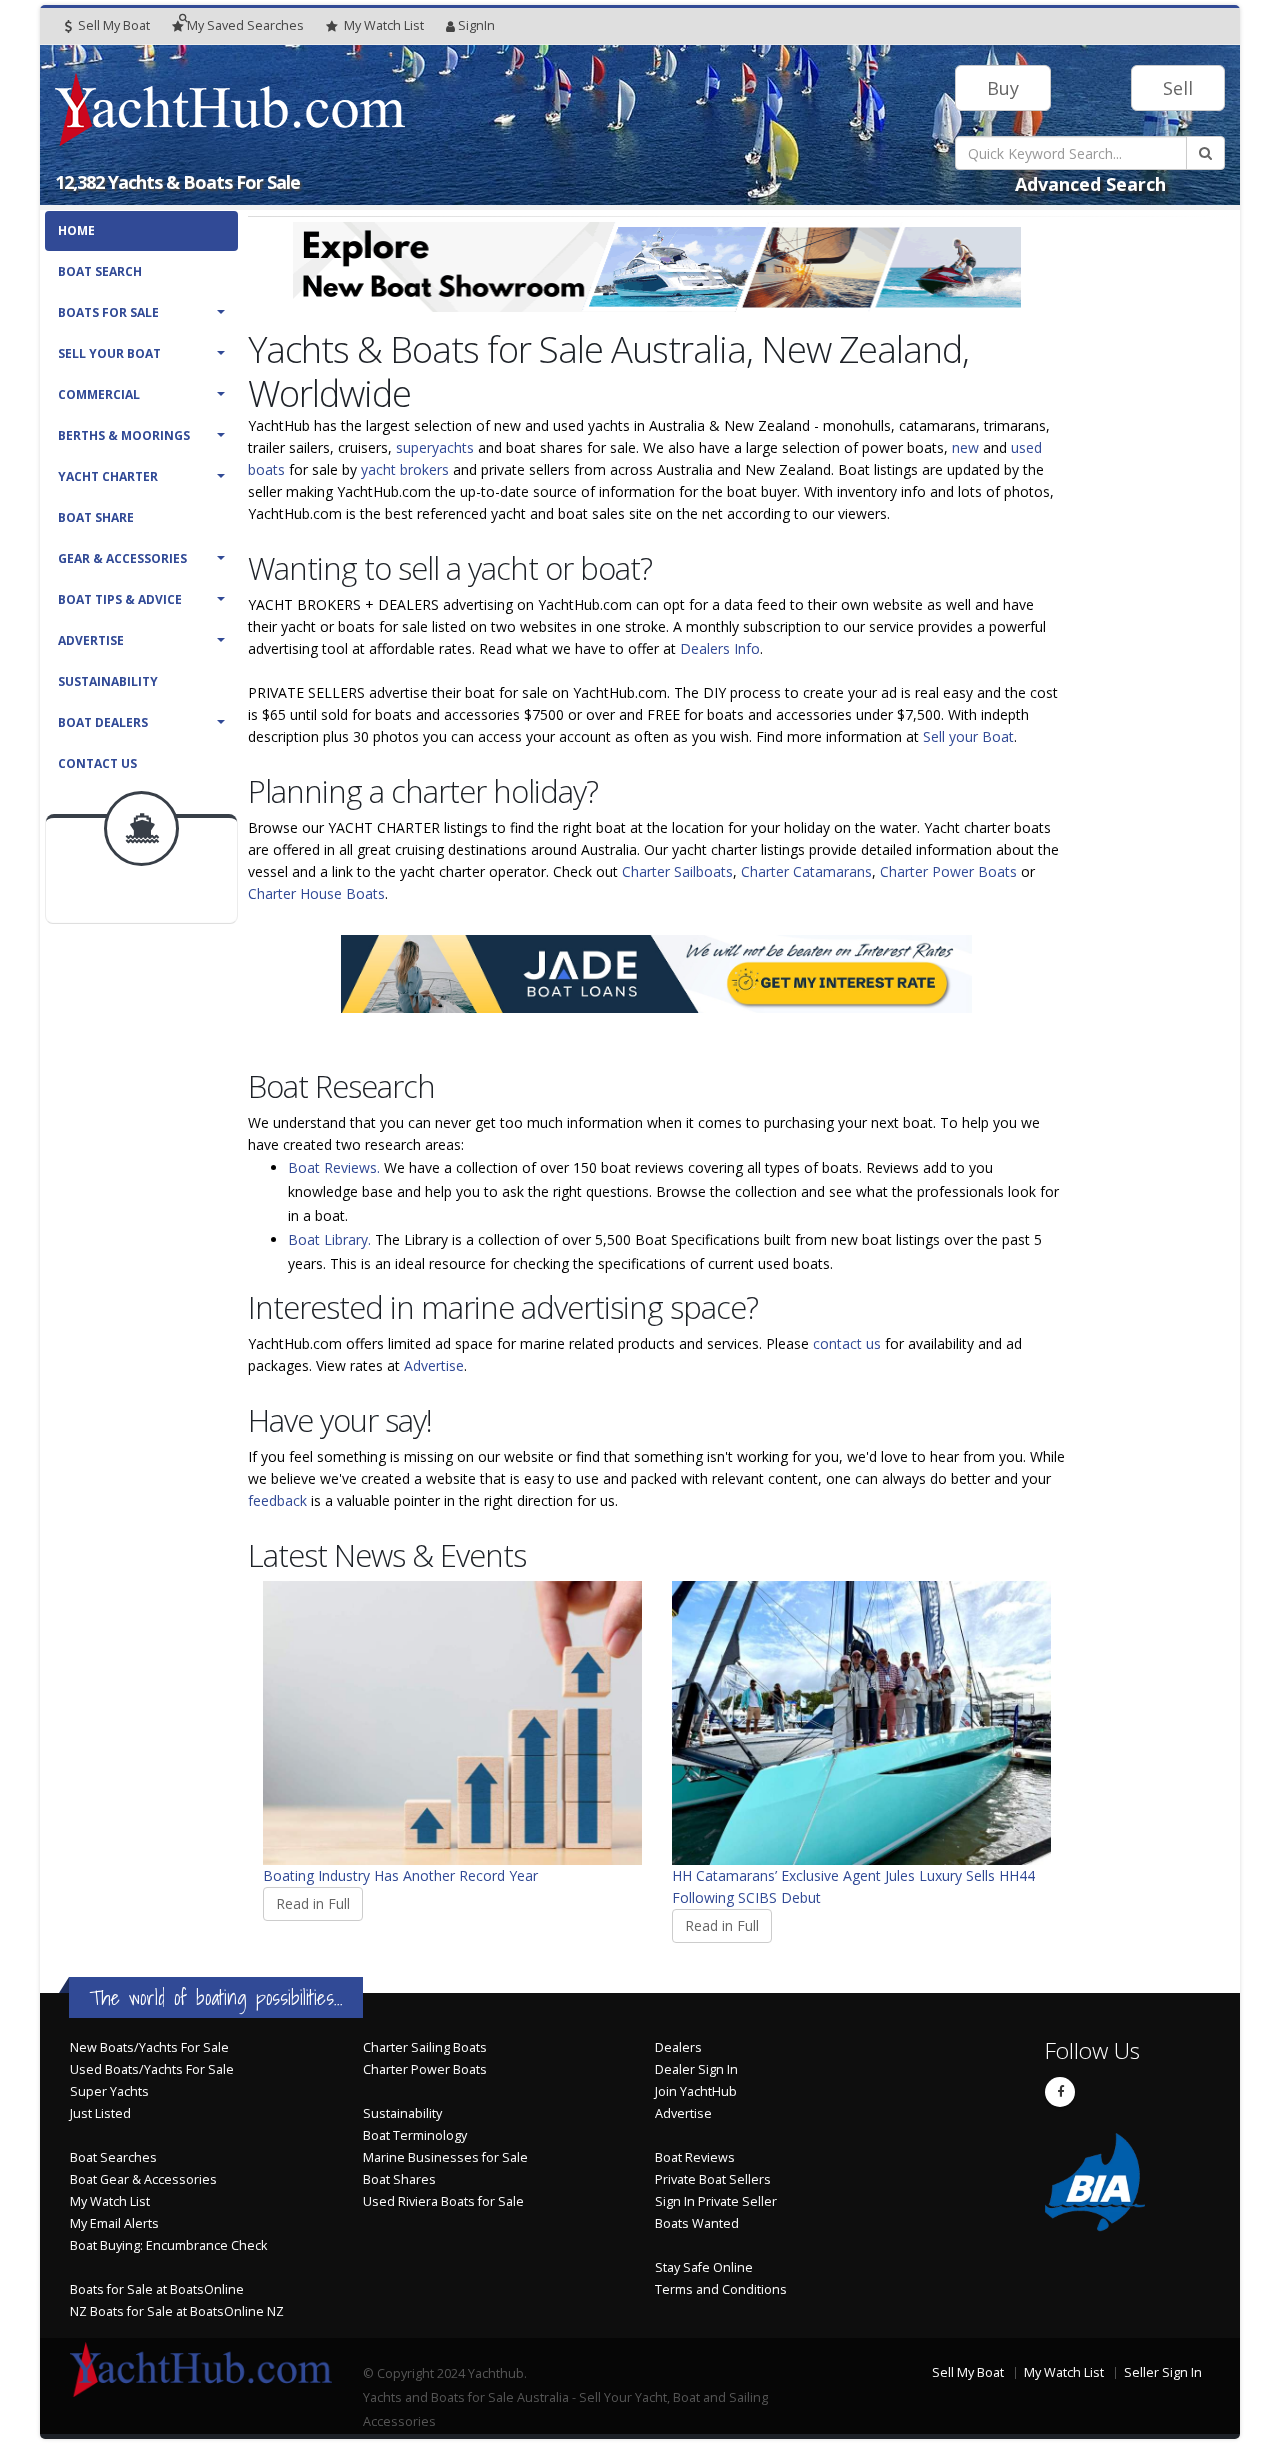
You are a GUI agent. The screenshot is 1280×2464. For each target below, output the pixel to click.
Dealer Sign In (696, 2069)
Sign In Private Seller (716, 2201)
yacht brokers (405, 469)
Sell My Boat (112, 25)
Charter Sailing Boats (425, 2047)
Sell (1178, 88)
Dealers (678, 2047)
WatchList (384, 25)
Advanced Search (1090, 184)
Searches (245, 25)
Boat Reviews (695, 2157)
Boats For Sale (108, 312)
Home (76, 230)
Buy (1003, 88)
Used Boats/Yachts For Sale (152, 2069)
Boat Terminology (415, 2135)
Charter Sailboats (677, 871)
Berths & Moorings (124, 435)
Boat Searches (113, 2157)
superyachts (435, 447)
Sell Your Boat (109, 353)
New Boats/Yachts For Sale (149, 2047)
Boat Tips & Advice (120, 599)
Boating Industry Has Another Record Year (400, 1875)
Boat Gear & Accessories (143, 2179)
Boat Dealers (103, 722)
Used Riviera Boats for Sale (443, 2201)
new (965, 447)
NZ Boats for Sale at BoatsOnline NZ (177, 2311)
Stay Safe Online (704, 2267)
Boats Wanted (697, 2223)
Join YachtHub (696, 2091)
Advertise (91, 640)
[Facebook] (1060, 2092)
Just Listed (100, 2113)
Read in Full (313, 1903)
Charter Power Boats (948, 871)
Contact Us (97, 763)
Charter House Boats (316, 893)
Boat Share (96, 517)
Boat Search (100, 271)
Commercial (99, 394)
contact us (847, 1343)
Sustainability (108, 681)
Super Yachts (109, 2091)
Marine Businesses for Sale (445, 2157)
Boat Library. (329, 1239)
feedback (277, 1500)
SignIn (476, 25)
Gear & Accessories (122, 558)
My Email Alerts (114, 2223)
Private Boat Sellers (713, 2179)
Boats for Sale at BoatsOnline (157, 2289)
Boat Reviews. (334, 1167)
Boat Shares (399, 2179)
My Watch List (110, 2201)
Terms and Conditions (721, 2289)
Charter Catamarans (806, 871)
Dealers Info (720, 648)
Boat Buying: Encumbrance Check (168, 2245)
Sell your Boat (968, 736)
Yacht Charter (108, 476)
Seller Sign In (1163, 2372)
